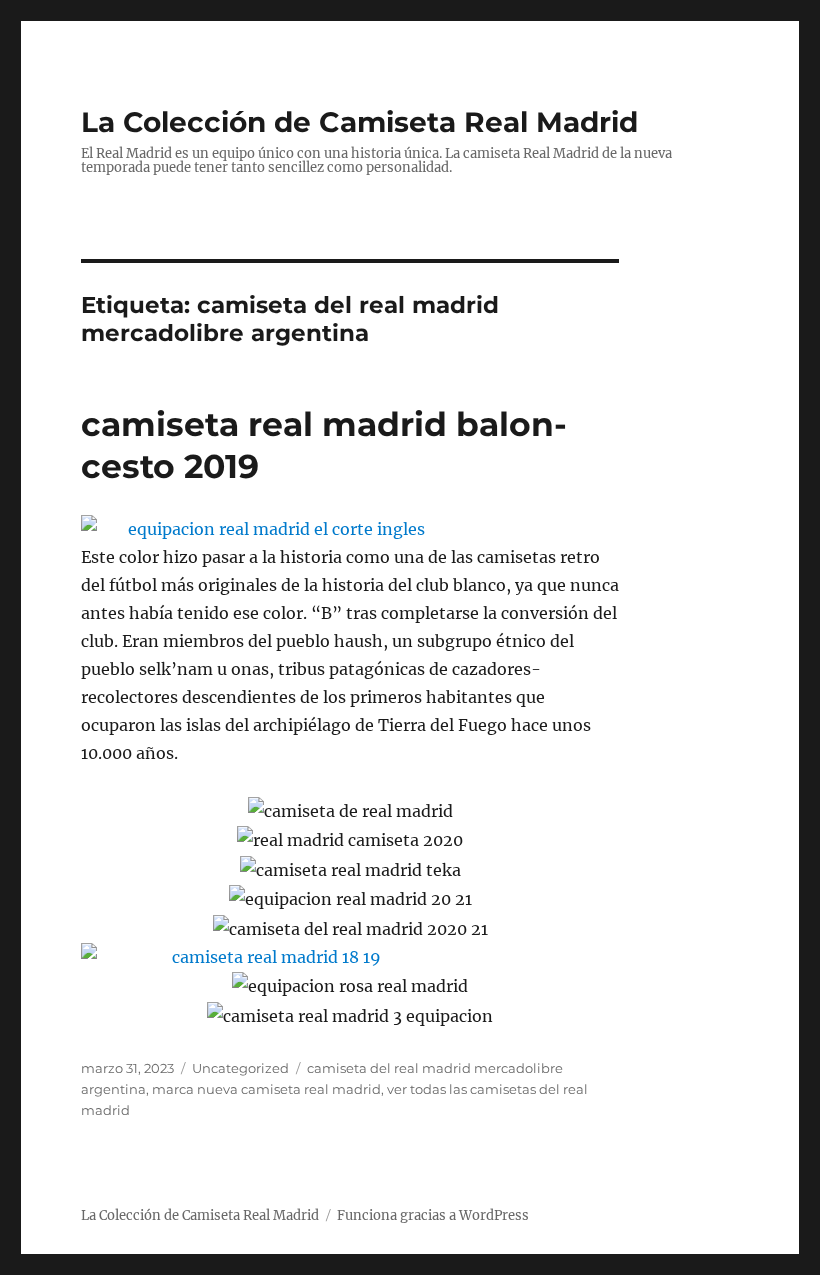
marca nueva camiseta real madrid (266, 1089)
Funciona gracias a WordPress (433, 1215)
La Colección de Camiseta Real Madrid (359, 122)
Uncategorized (240, 1068)
